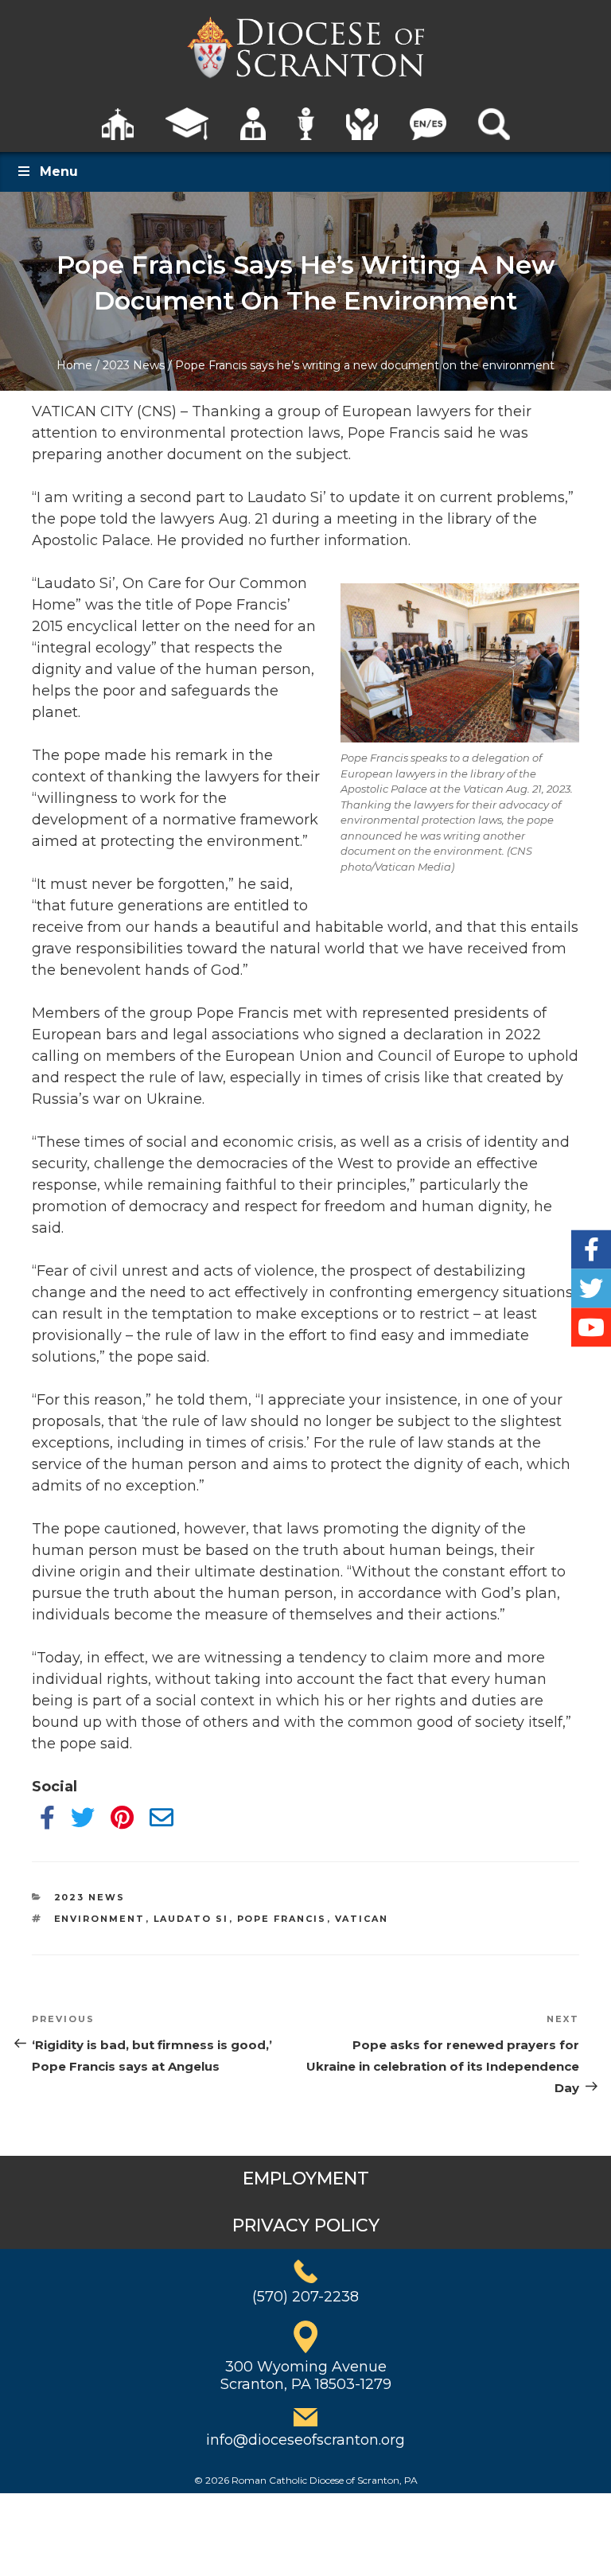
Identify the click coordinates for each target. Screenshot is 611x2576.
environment (100, 1919)
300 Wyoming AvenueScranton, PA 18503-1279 (306, 2375)
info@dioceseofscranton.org (305, 2440)
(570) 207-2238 (305, 2297)
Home (74, 365)
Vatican (362, 1919)
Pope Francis (282, 1919)
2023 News (134, 365)
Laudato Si (191, 1919)
